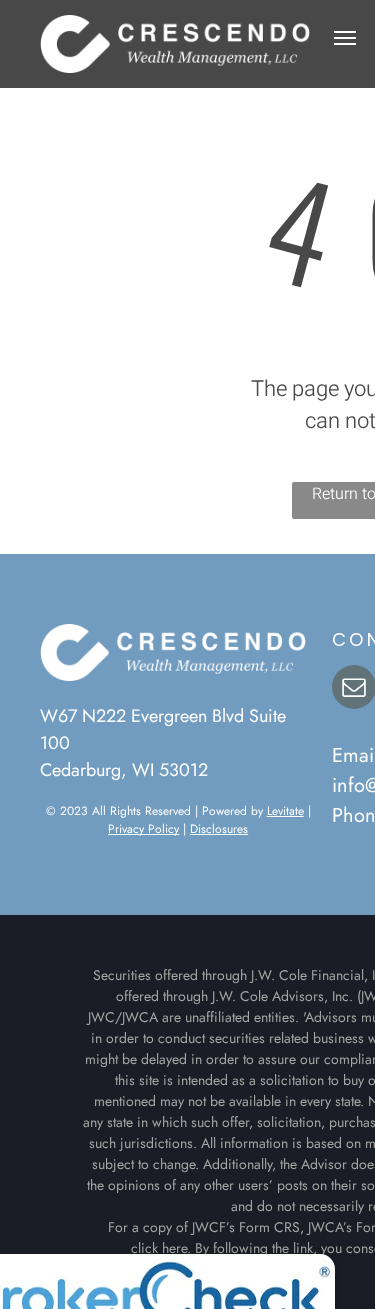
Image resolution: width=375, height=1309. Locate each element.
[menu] (345, 38)
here (174, 1248)
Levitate (285, 811)
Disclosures (219, 829)
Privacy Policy (143, 829)
